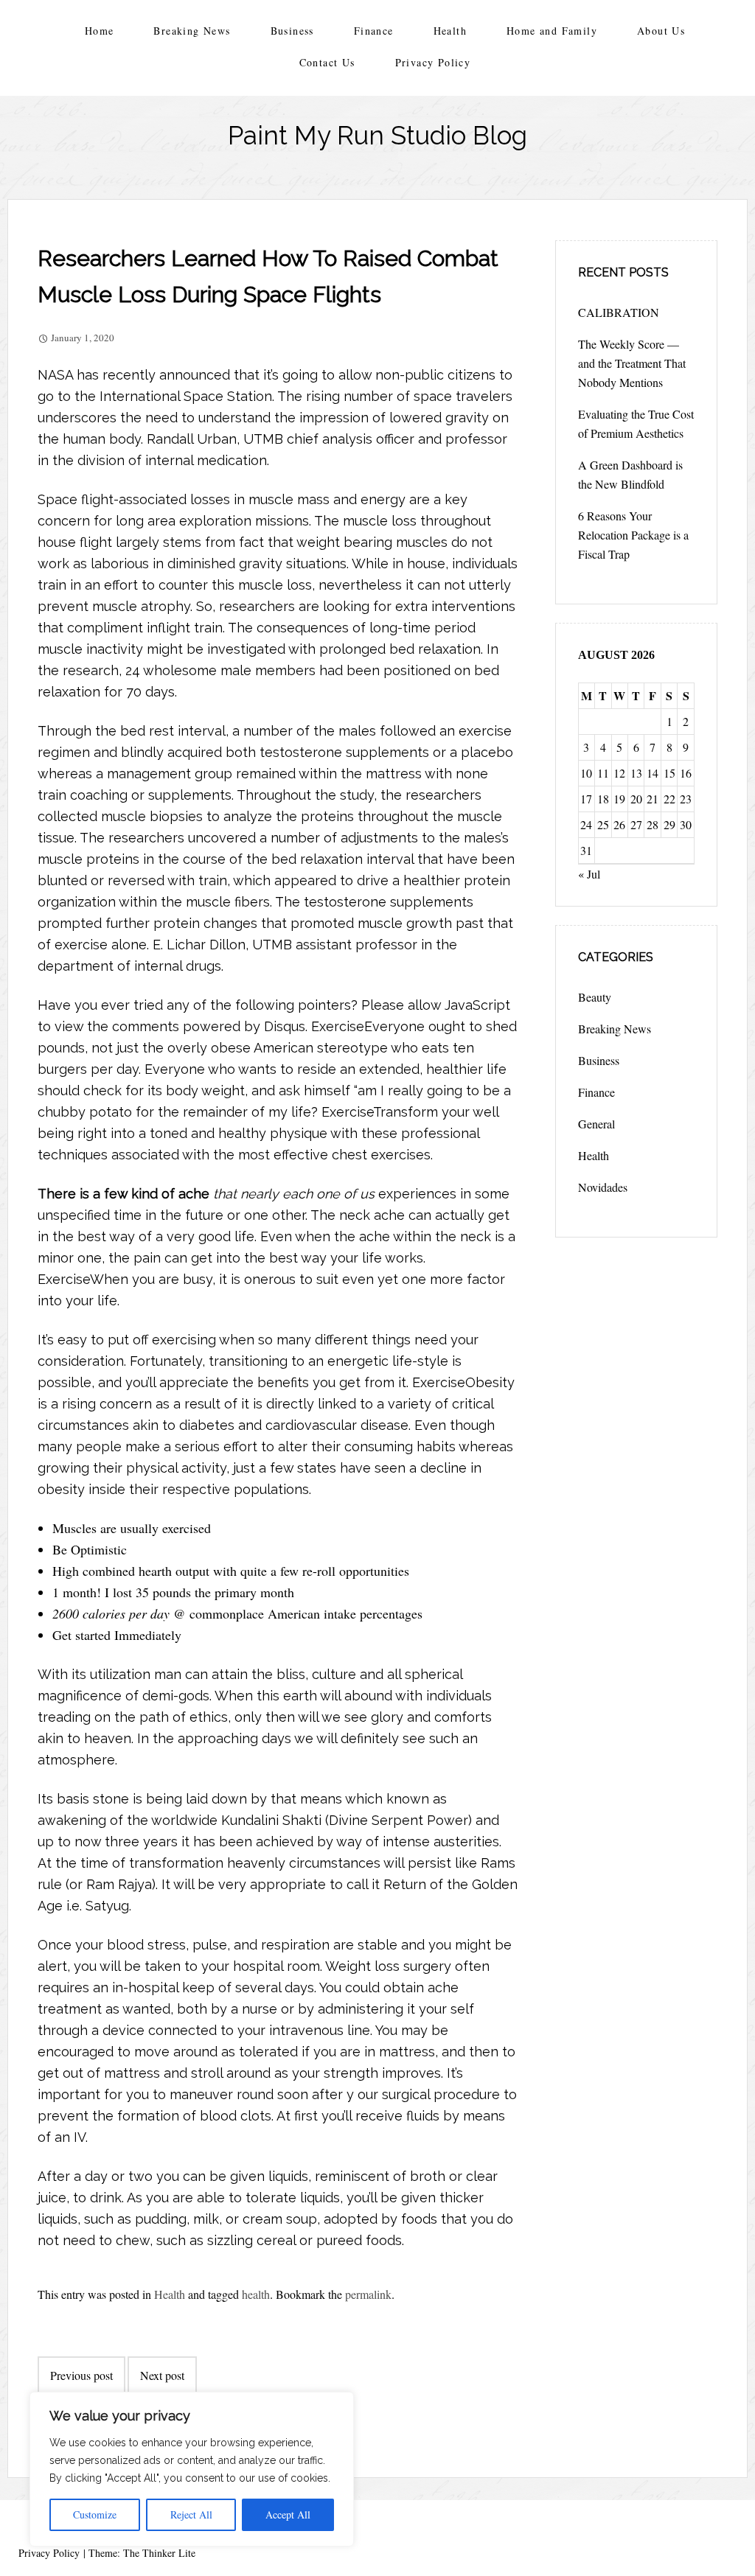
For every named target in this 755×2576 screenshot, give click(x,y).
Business (292, 31)
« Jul (589, 874)
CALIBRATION (619, 312)
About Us (661, 31)
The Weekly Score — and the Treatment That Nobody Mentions (632, 363)
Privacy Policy (433, 62)
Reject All (191, 2514)
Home (100, 31)
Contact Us (327, 62)
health (256, 2294)
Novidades (603, 1187)
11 (603, 773)
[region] (192, 2469)
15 (669, 773)
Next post (162, 2375)
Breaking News (192, 31)
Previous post (81, 2375)
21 (653, 799)
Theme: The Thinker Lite (142, 2553)
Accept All (288, 2514)
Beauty (595, 997)
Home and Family (552, 31)
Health (450, 31)
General (596, 1124)
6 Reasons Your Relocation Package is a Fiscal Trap (633, 535)
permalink (368, 2294)
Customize (95, 2514)
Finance (374, 31)
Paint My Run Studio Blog (377, 135)
